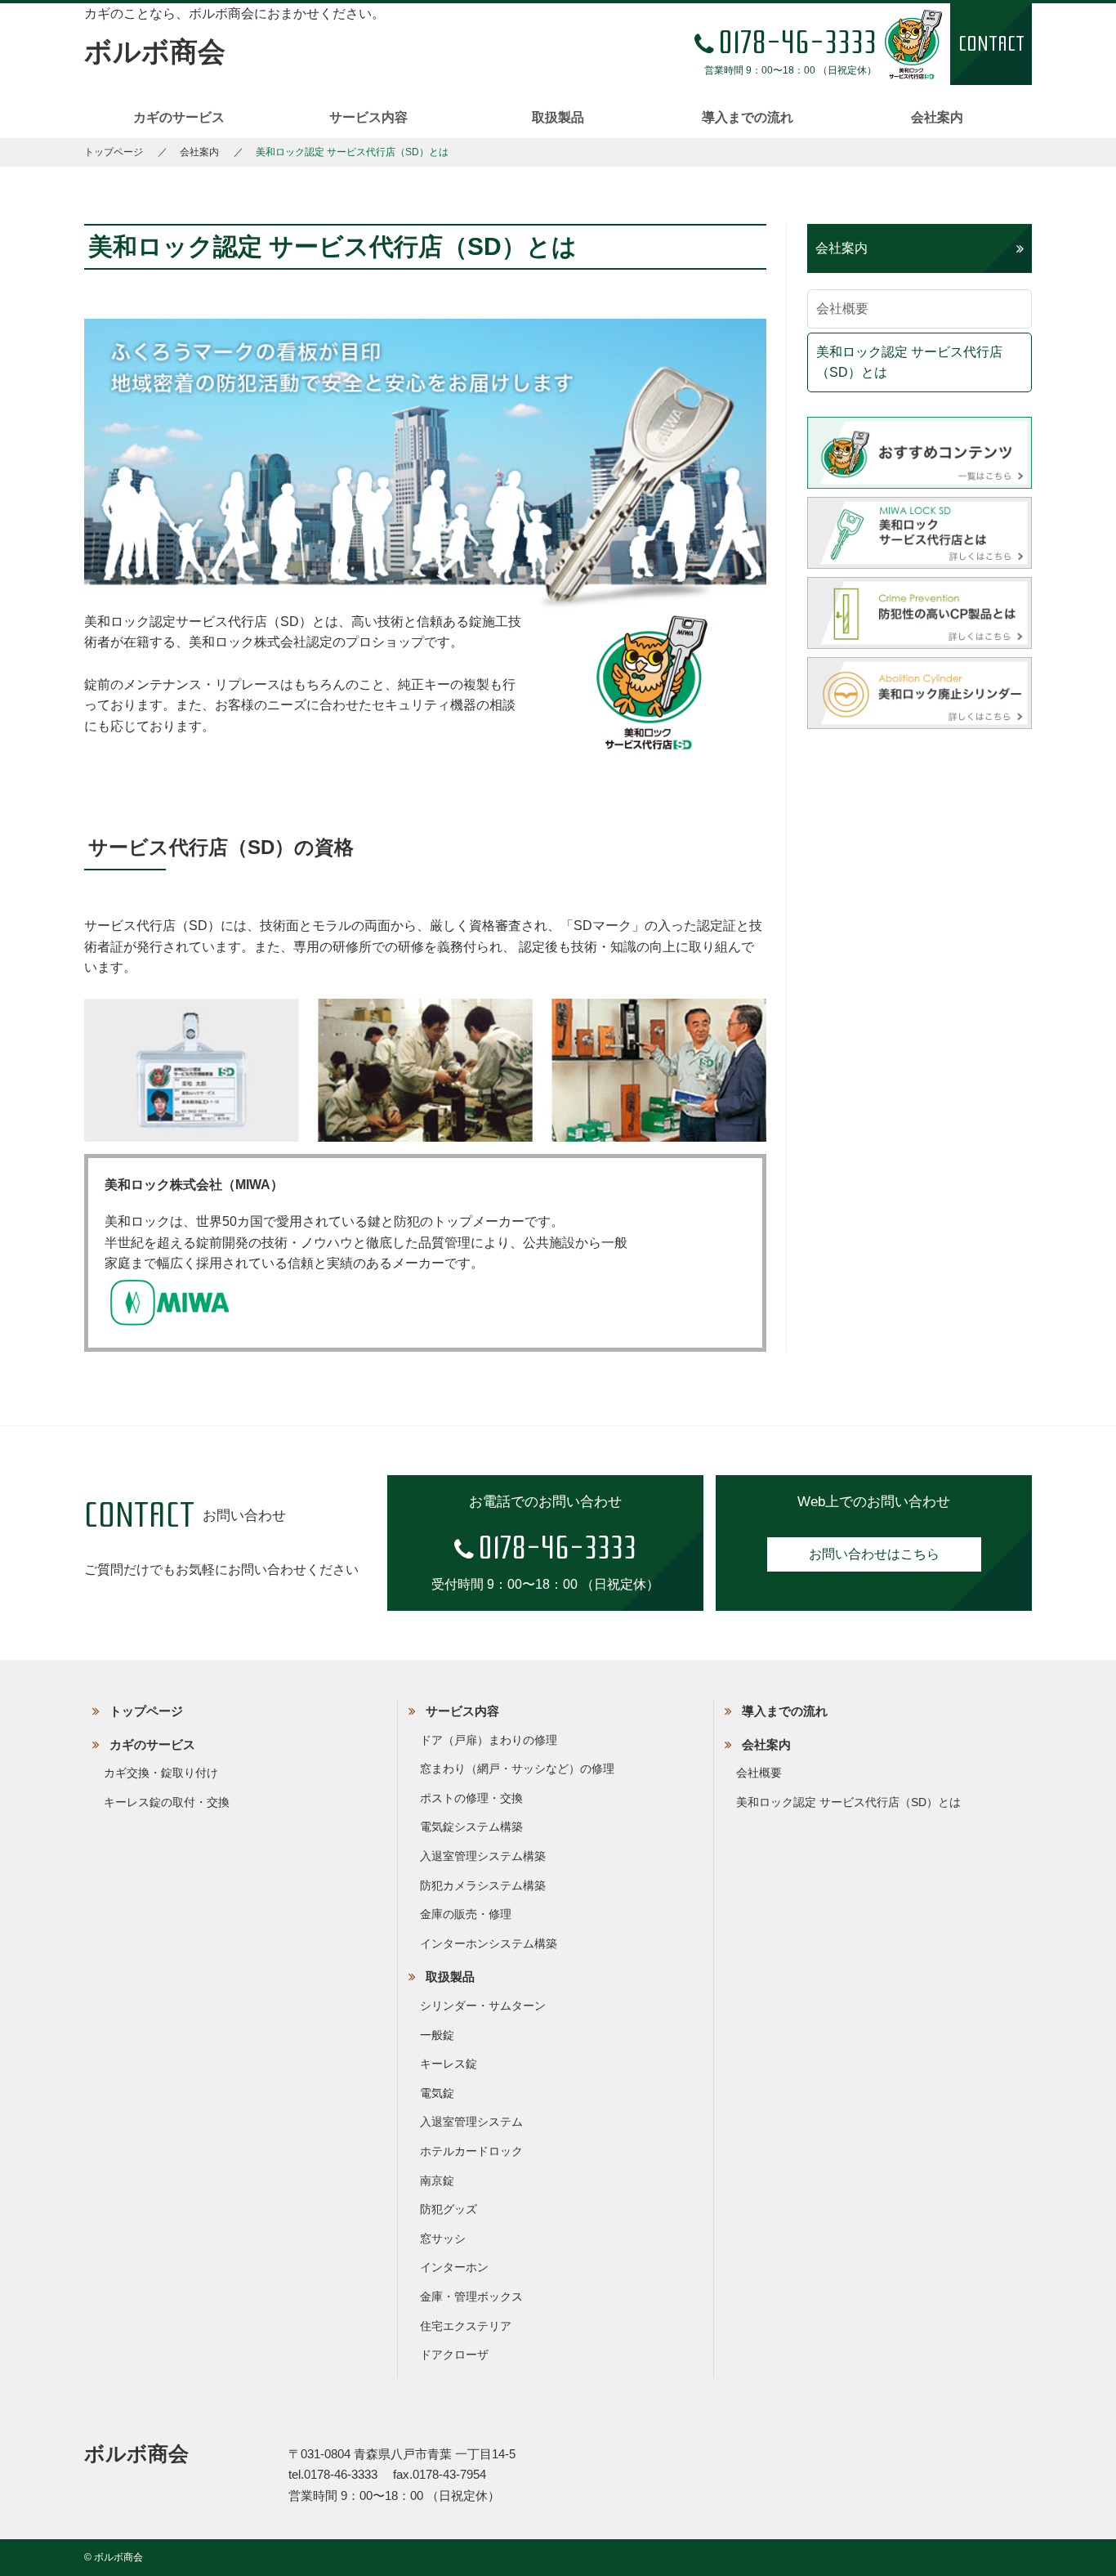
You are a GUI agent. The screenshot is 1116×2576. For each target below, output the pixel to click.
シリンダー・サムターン (483, 2006)
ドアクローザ (454, 2355)
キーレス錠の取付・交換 (167, 1802)
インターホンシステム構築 (489, 1943)
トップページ (114, 152)
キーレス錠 (449, 2064)
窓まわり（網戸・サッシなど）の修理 (517, 1769)
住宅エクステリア (466, 2326)
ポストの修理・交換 (471, 1798)
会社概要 (842, 309)
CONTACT (991, 44)
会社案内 (937, 117)
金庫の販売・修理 (466, 1914)
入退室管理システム (471, 2122)
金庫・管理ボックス (471, 2296)
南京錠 (437, 2180)
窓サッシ (443, 2238)
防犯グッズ (449, 2209)
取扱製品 (558, 117)
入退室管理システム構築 (483, 1856)
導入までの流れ (748, 117)
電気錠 (437, 2093)
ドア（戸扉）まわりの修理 (489, 1740)
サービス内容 (368, 117)
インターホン (454, 2267)
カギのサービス (179, 117)
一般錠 (437, 2035)
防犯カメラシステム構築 (483, 1885)
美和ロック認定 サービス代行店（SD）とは (909, 362)
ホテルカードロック (471, 2151)
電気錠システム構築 (471, 1827)
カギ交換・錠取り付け (161, 1773)
